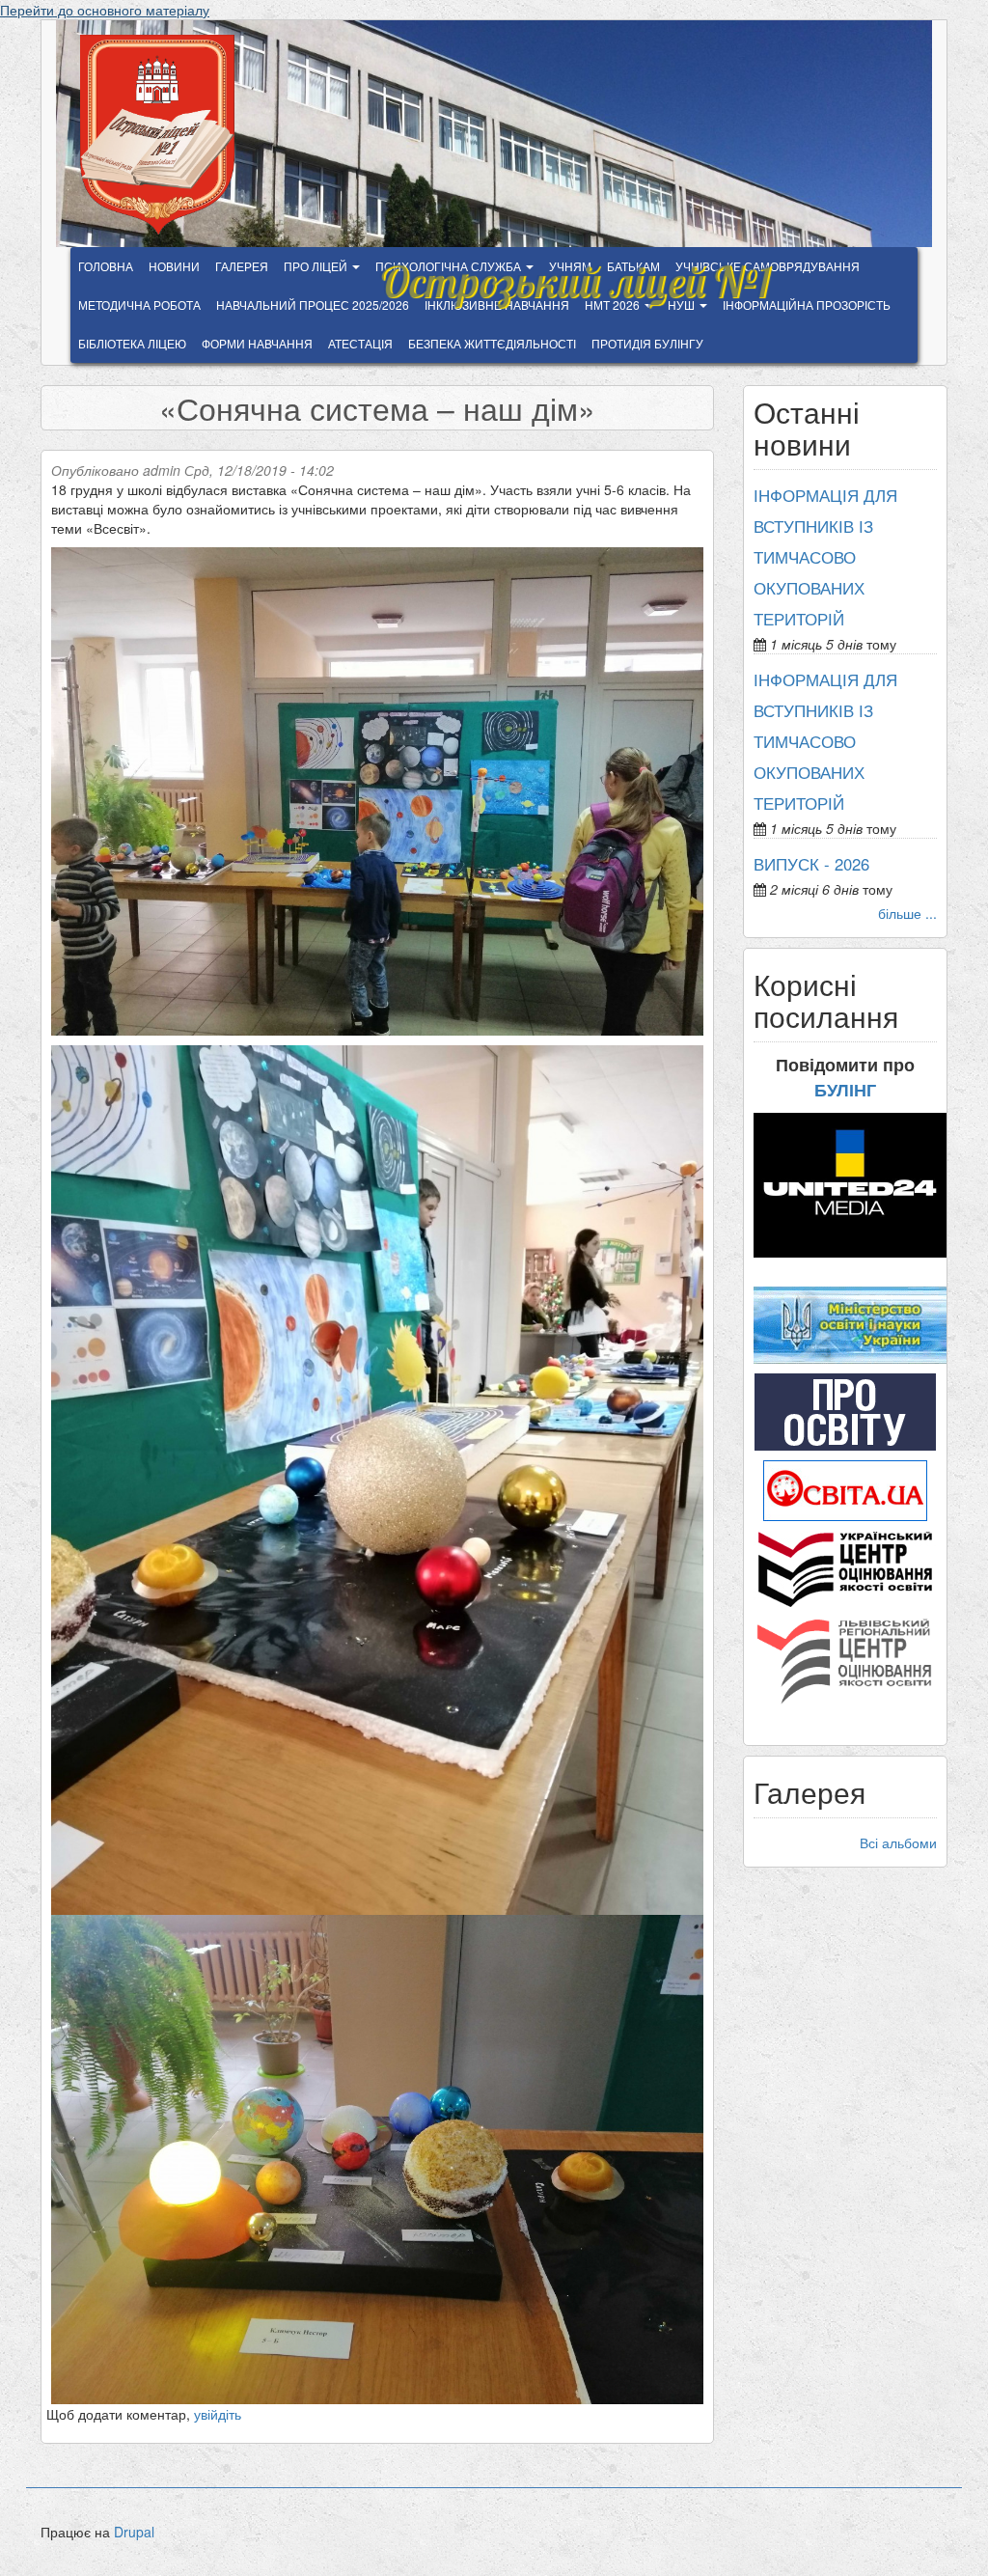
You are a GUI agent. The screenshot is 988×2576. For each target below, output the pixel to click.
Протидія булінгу (647, 343)
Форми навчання (257, 343)
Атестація (360, 343)
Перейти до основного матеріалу (105, 10)
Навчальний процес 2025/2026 (313, 305)
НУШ (683, 305)
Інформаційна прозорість (807, 305)
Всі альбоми (898, 1842)
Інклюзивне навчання (497, 305)
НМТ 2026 (614, 305)
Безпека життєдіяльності (492, 343)
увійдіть (218, 2414)
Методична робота (139, 305)
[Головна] (165, 135)
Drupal (134, 2532)
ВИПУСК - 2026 (811, 864)
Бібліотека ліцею (132, 343)
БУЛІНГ (845, 1090)
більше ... (907, 913)
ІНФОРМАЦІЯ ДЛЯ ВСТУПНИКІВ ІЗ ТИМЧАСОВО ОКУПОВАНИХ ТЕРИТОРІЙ (825, 557)
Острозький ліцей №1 (575, 272)
